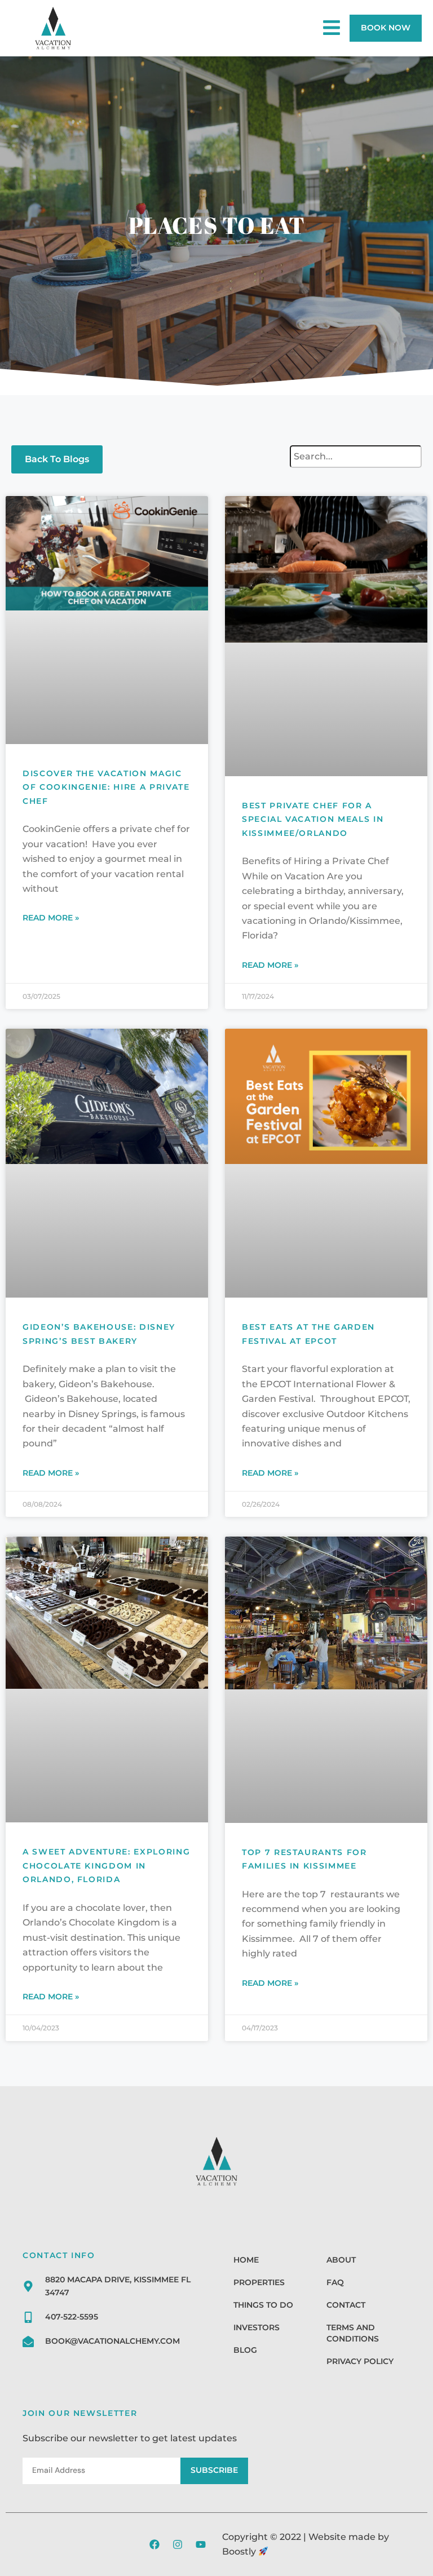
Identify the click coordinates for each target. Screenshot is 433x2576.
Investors (257, 2327)
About (341, 2260)
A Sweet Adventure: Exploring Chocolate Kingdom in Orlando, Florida (106, 1865)
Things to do (263, 2305)
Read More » (51, 918)
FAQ (335, 2282)
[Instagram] (178, 2544)
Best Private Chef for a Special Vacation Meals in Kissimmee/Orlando (313, 819)
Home (246, 2260)
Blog (245, 2350)
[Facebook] (154, 2544)
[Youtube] (201, 2544)
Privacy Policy (360, 2361)
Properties (259, 2282)
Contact (346, 2305)
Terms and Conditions (353, 2333)
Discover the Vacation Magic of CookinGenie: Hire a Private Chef (106, 787)
